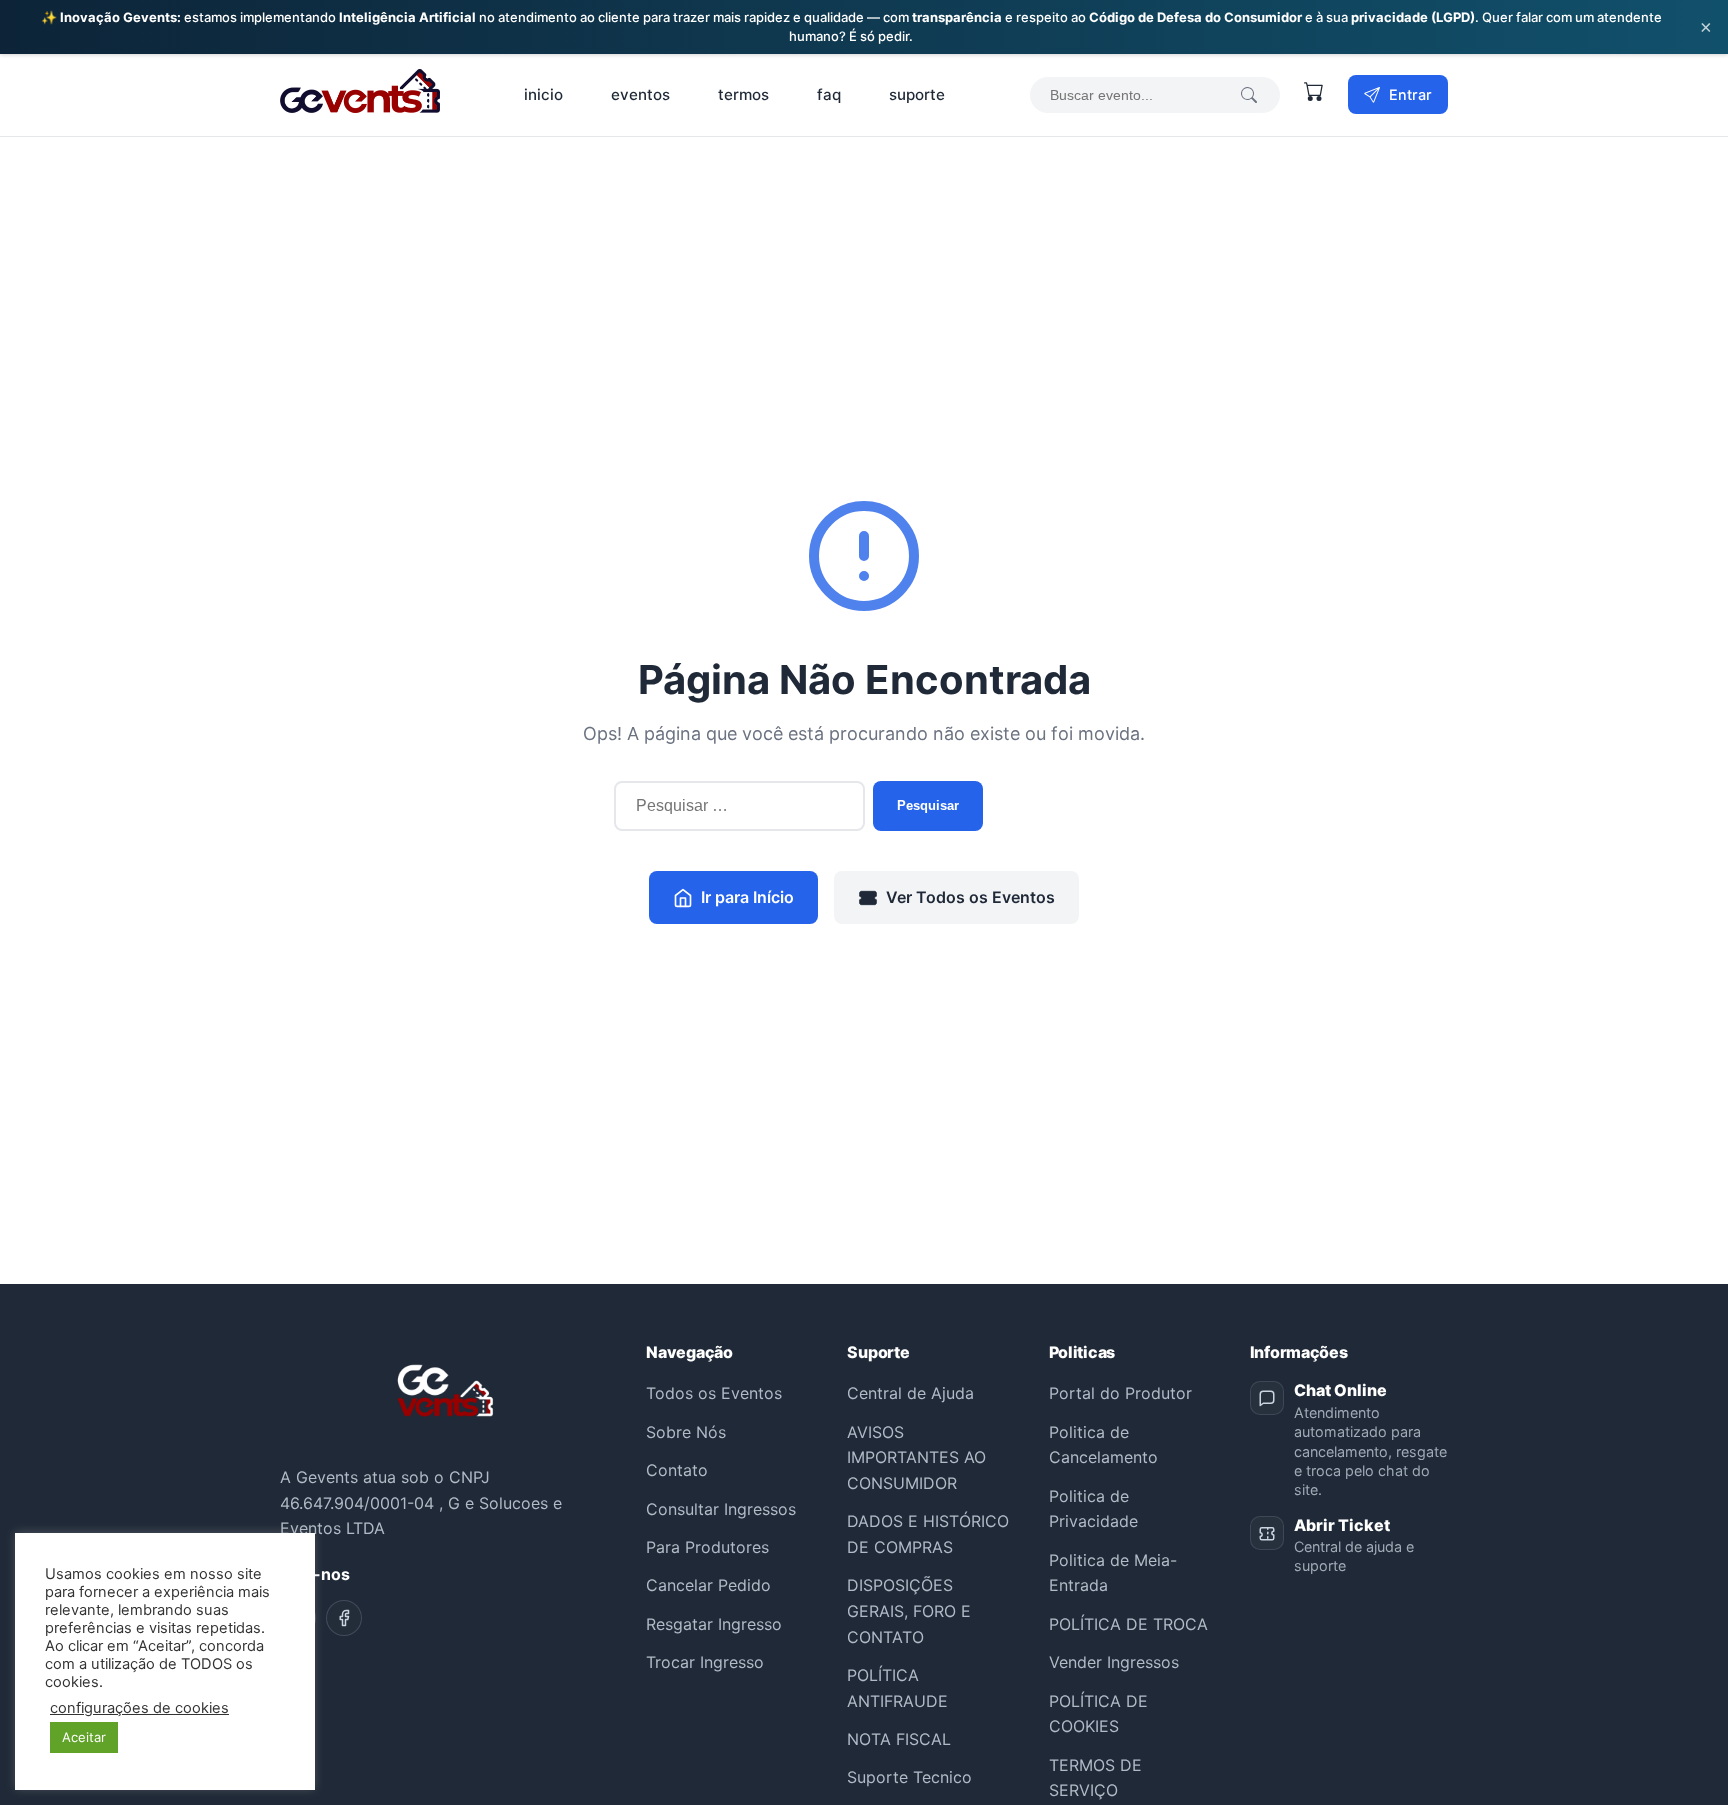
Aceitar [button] (84, 1737)
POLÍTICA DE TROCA (1128, 1624)
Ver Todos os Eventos (970, 897)
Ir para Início (747, 897)
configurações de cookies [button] (139, 1708)
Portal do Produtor (1120, 1393)
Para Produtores (707, 1547)
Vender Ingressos (1114, 1662)
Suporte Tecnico (909, 1777)
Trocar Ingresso (705, 1662)
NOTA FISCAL (899, 1739)
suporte (917, 94)
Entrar (1408, 94)
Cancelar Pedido (708, 1585)
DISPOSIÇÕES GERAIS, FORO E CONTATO (909, 1610)
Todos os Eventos (714, 1393)
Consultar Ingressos (721, 1509)
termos (743, 94)
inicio (543, 94)
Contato (677, 1470)
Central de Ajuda (910, 1393)
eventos (640, 94)
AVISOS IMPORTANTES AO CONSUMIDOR (916, 1457)
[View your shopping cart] (1314, 95)
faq (829, 94)
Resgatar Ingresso (714, 1624)
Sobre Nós (686, 1432)
